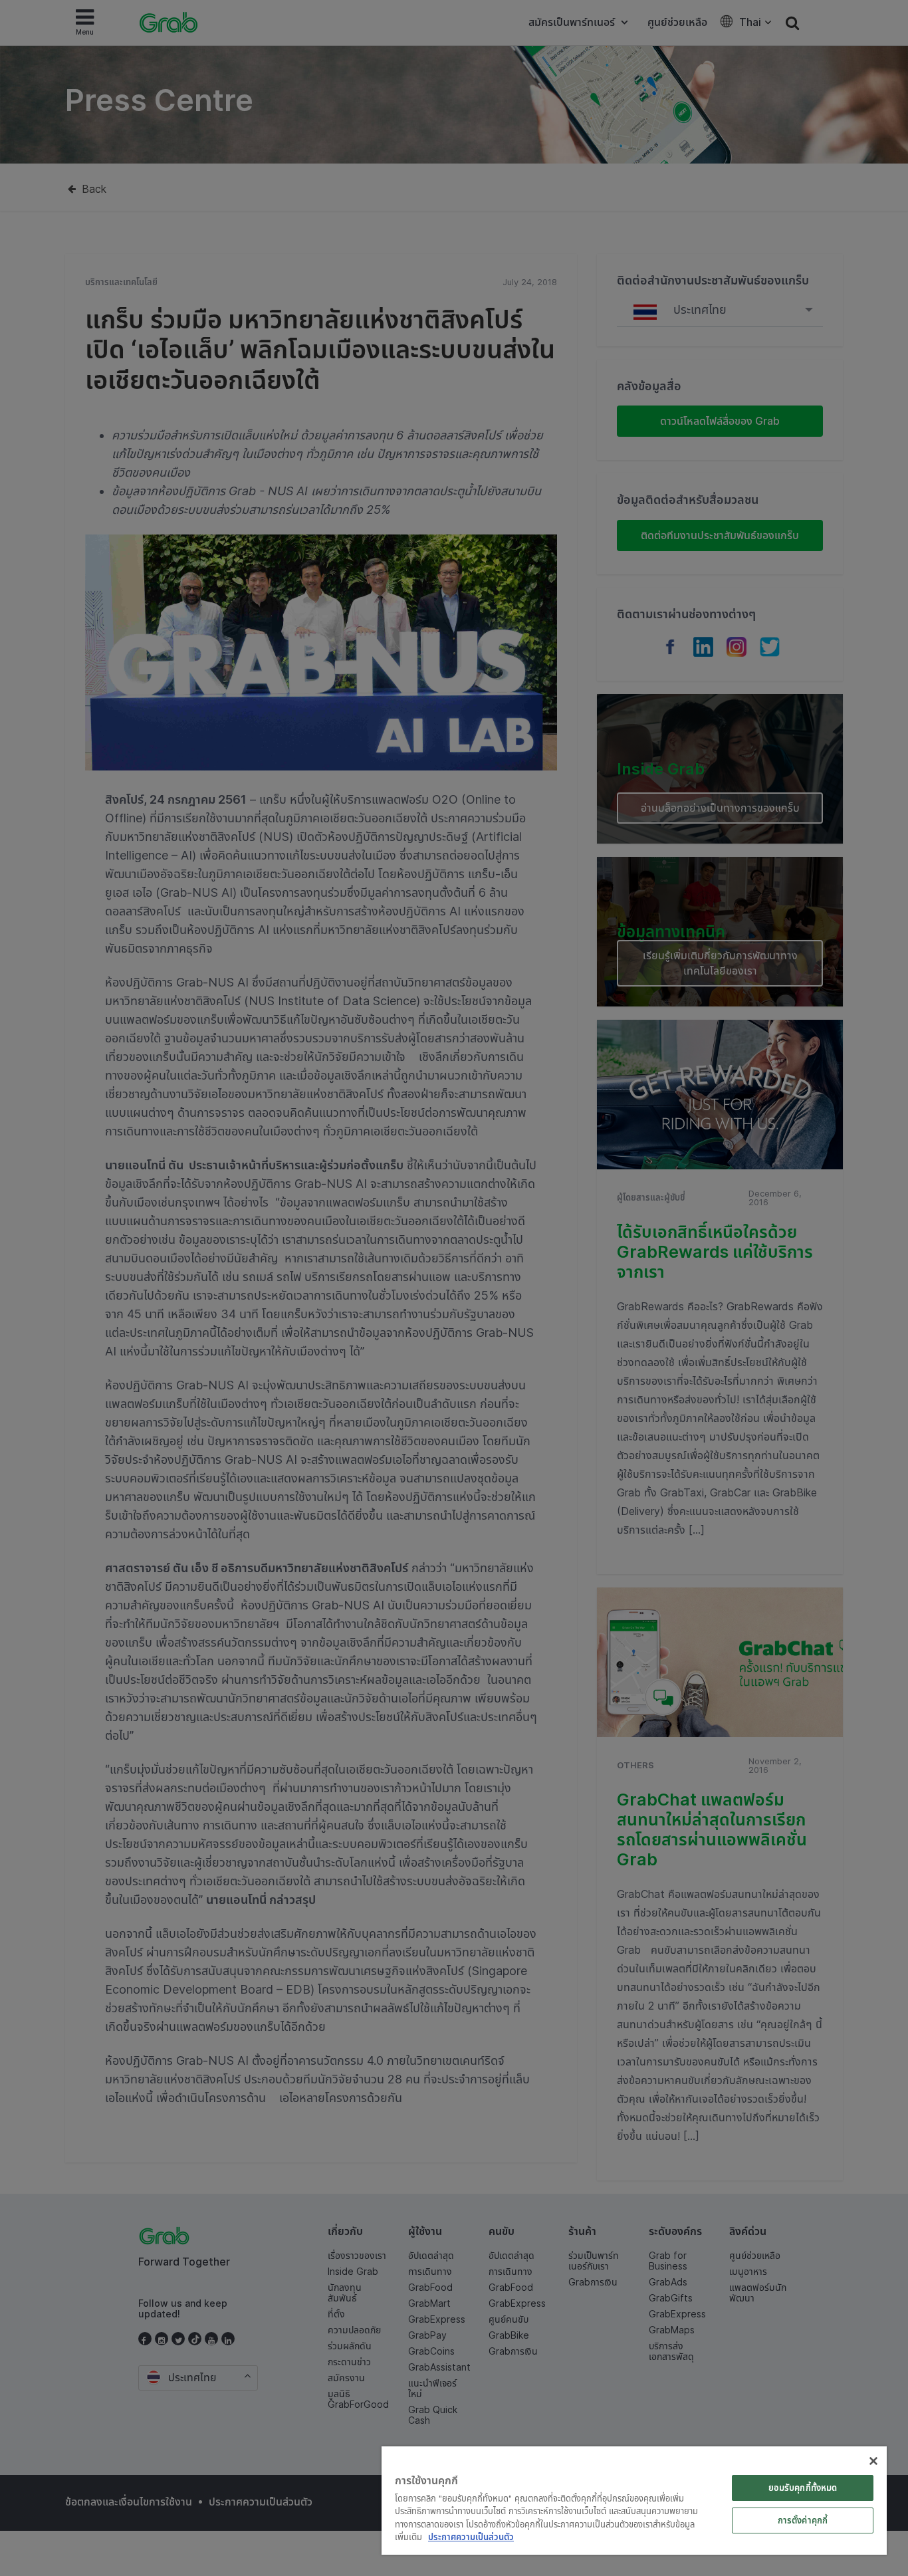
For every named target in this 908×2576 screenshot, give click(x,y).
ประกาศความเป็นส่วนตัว (471, 2537)
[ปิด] (873, 2461)
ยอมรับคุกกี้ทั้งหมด (803, 2488)
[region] (634, 2501)
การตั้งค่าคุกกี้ (803, 2520)
